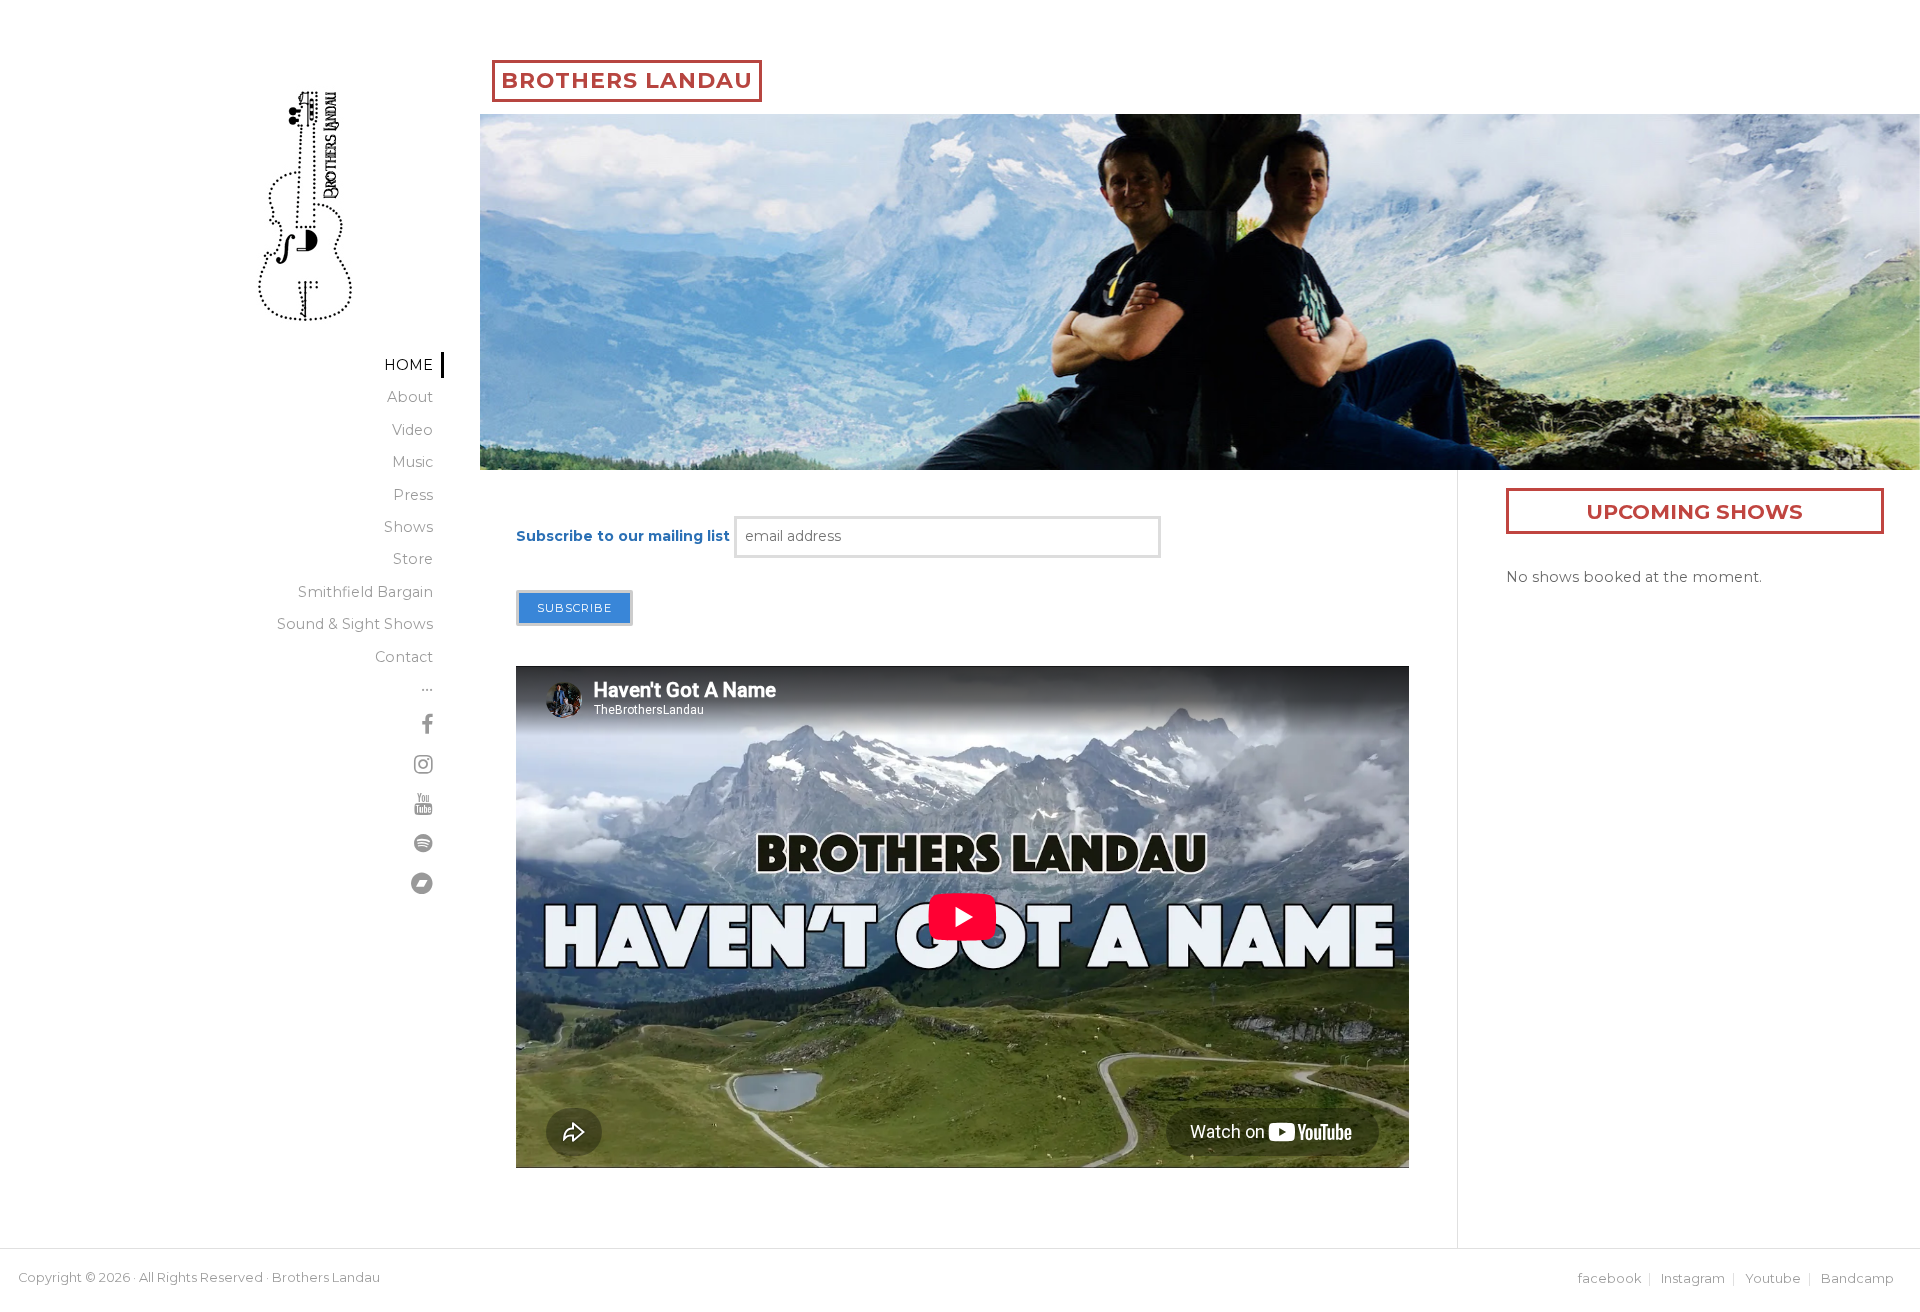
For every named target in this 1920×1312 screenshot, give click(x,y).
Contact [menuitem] (404, 657)
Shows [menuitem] (408, 527)
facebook (1609, 1279)
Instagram (1693, 1279)
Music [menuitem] (412, 462)
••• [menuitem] (427, 689)
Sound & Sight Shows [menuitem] (355, 624)
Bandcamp (1857, 1279)
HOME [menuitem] (408, 365)
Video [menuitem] (412, 430)
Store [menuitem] (413, 559)
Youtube (1773, 1279)
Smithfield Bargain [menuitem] (365, 592)
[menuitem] (427, 727)
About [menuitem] (410, 397)
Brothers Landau (627, 80)
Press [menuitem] (413, 495)
